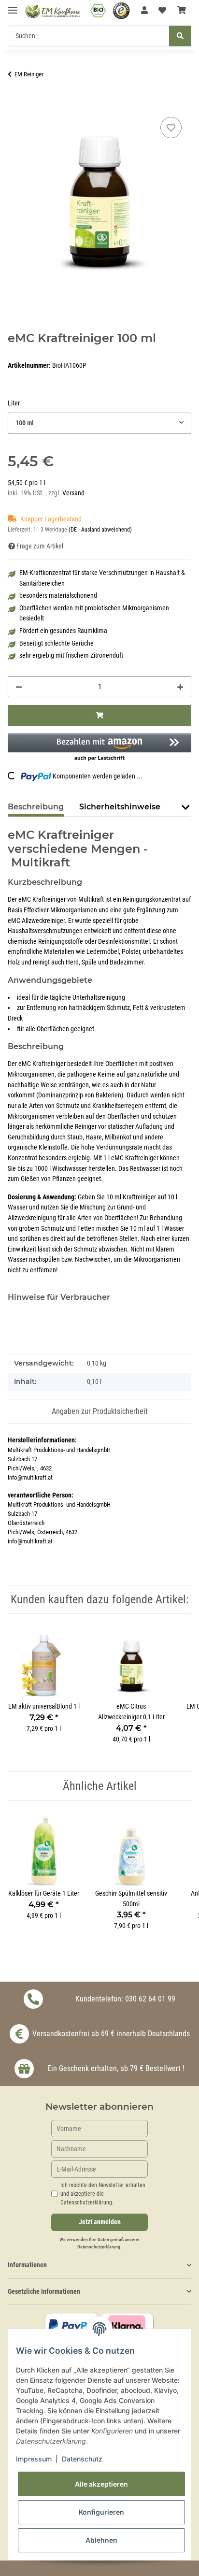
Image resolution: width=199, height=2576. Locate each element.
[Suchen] (180, 36)
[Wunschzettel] (162, 11)
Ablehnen (101, 2540)
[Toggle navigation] (13, 6)
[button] (144, 11)
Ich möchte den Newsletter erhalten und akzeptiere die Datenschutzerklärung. (103, 2194)
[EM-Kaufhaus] (53, 11)
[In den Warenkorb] (15, 104)
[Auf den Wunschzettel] (171, 128)
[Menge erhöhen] (180, 687)
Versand (73, 493)
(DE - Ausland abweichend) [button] (100, 530)
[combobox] (99, 423)
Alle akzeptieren (101, 2484)
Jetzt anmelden (100, 2222)
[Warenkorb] (182, 11)
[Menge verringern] (19, 687)
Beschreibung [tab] (36, 807)
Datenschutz (82, 2459)
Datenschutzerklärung (99, 2247)
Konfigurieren (101, 2512)
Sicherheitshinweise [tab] (120, 807)
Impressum (34, 2459)
